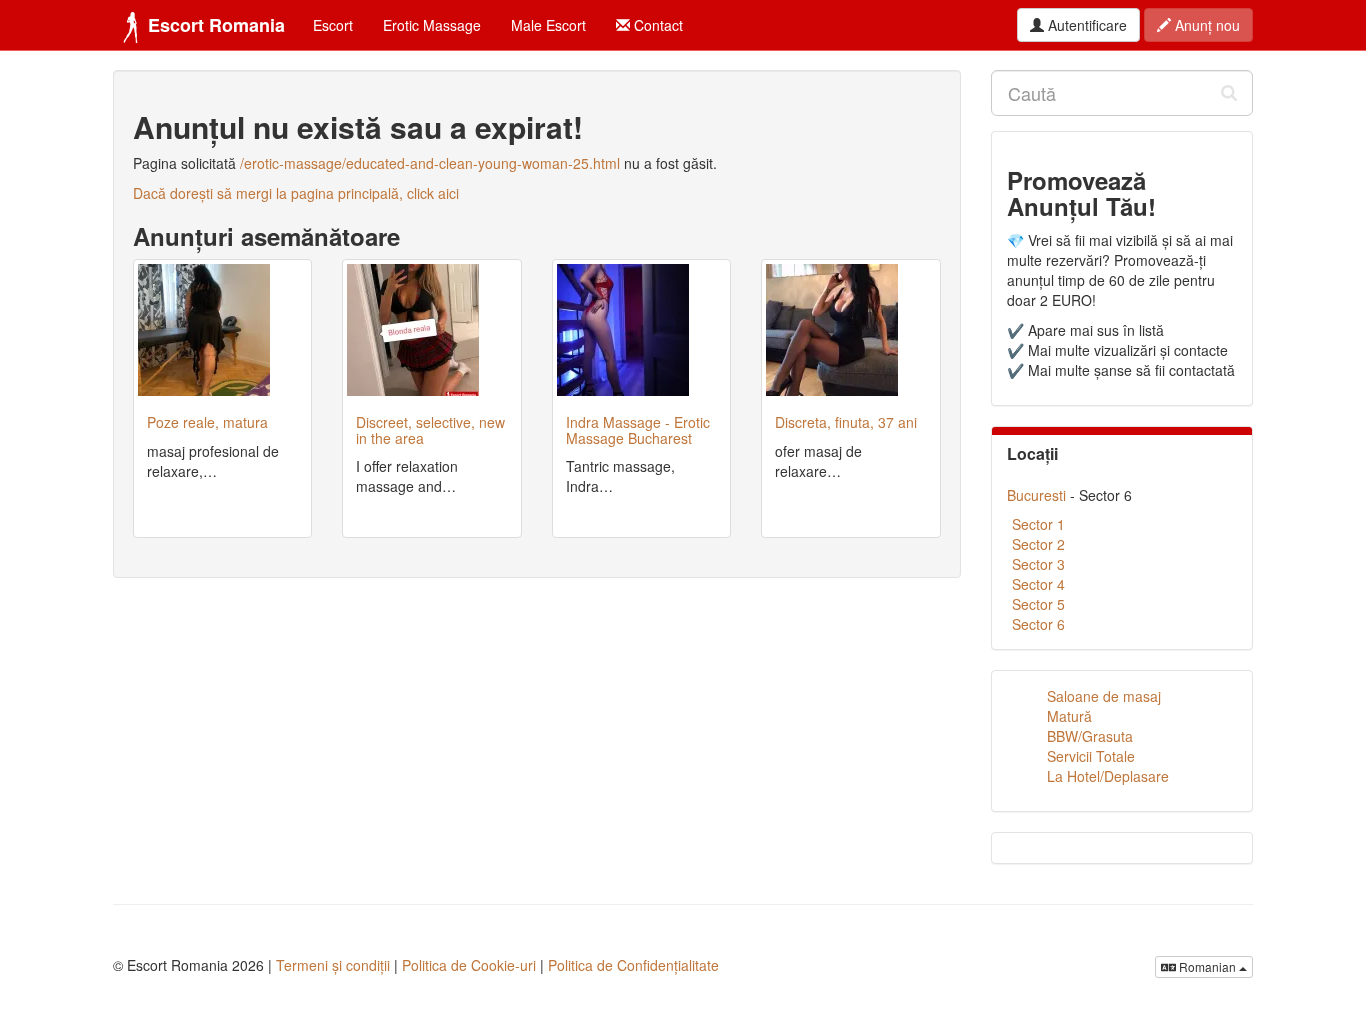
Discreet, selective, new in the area (430, 429)
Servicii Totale (1091, 756)
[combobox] (1122, 93)
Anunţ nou (1205, 25)
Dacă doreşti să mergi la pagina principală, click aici (296, 193)
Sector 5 (1038, 604)
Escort (333, 25)
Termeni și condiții (333, 965)
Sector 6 (1038, 624)
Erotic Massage (432, 25)
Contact (656, 25)
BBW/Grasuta (1090, 736)
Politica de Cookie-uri (469, 965)
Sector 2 (1038, 544)
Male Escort (548, 25)
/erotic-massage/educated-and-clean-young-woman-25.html (430, 163)
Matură (1069, 716)
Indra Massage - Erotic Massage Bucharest (638, 429)
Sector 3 (1038, 564)
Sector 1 (1038, 524)
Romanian (1207, 966)
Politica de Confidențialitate (633, 965)
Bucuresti (1036, 495)
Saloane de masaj (1104, 696)
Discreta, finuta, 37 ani (846, 422)
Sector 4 (1038, 584)
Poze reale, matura (207, 422)
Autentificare (1085, 25)
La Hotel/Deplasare (1108, 776)
